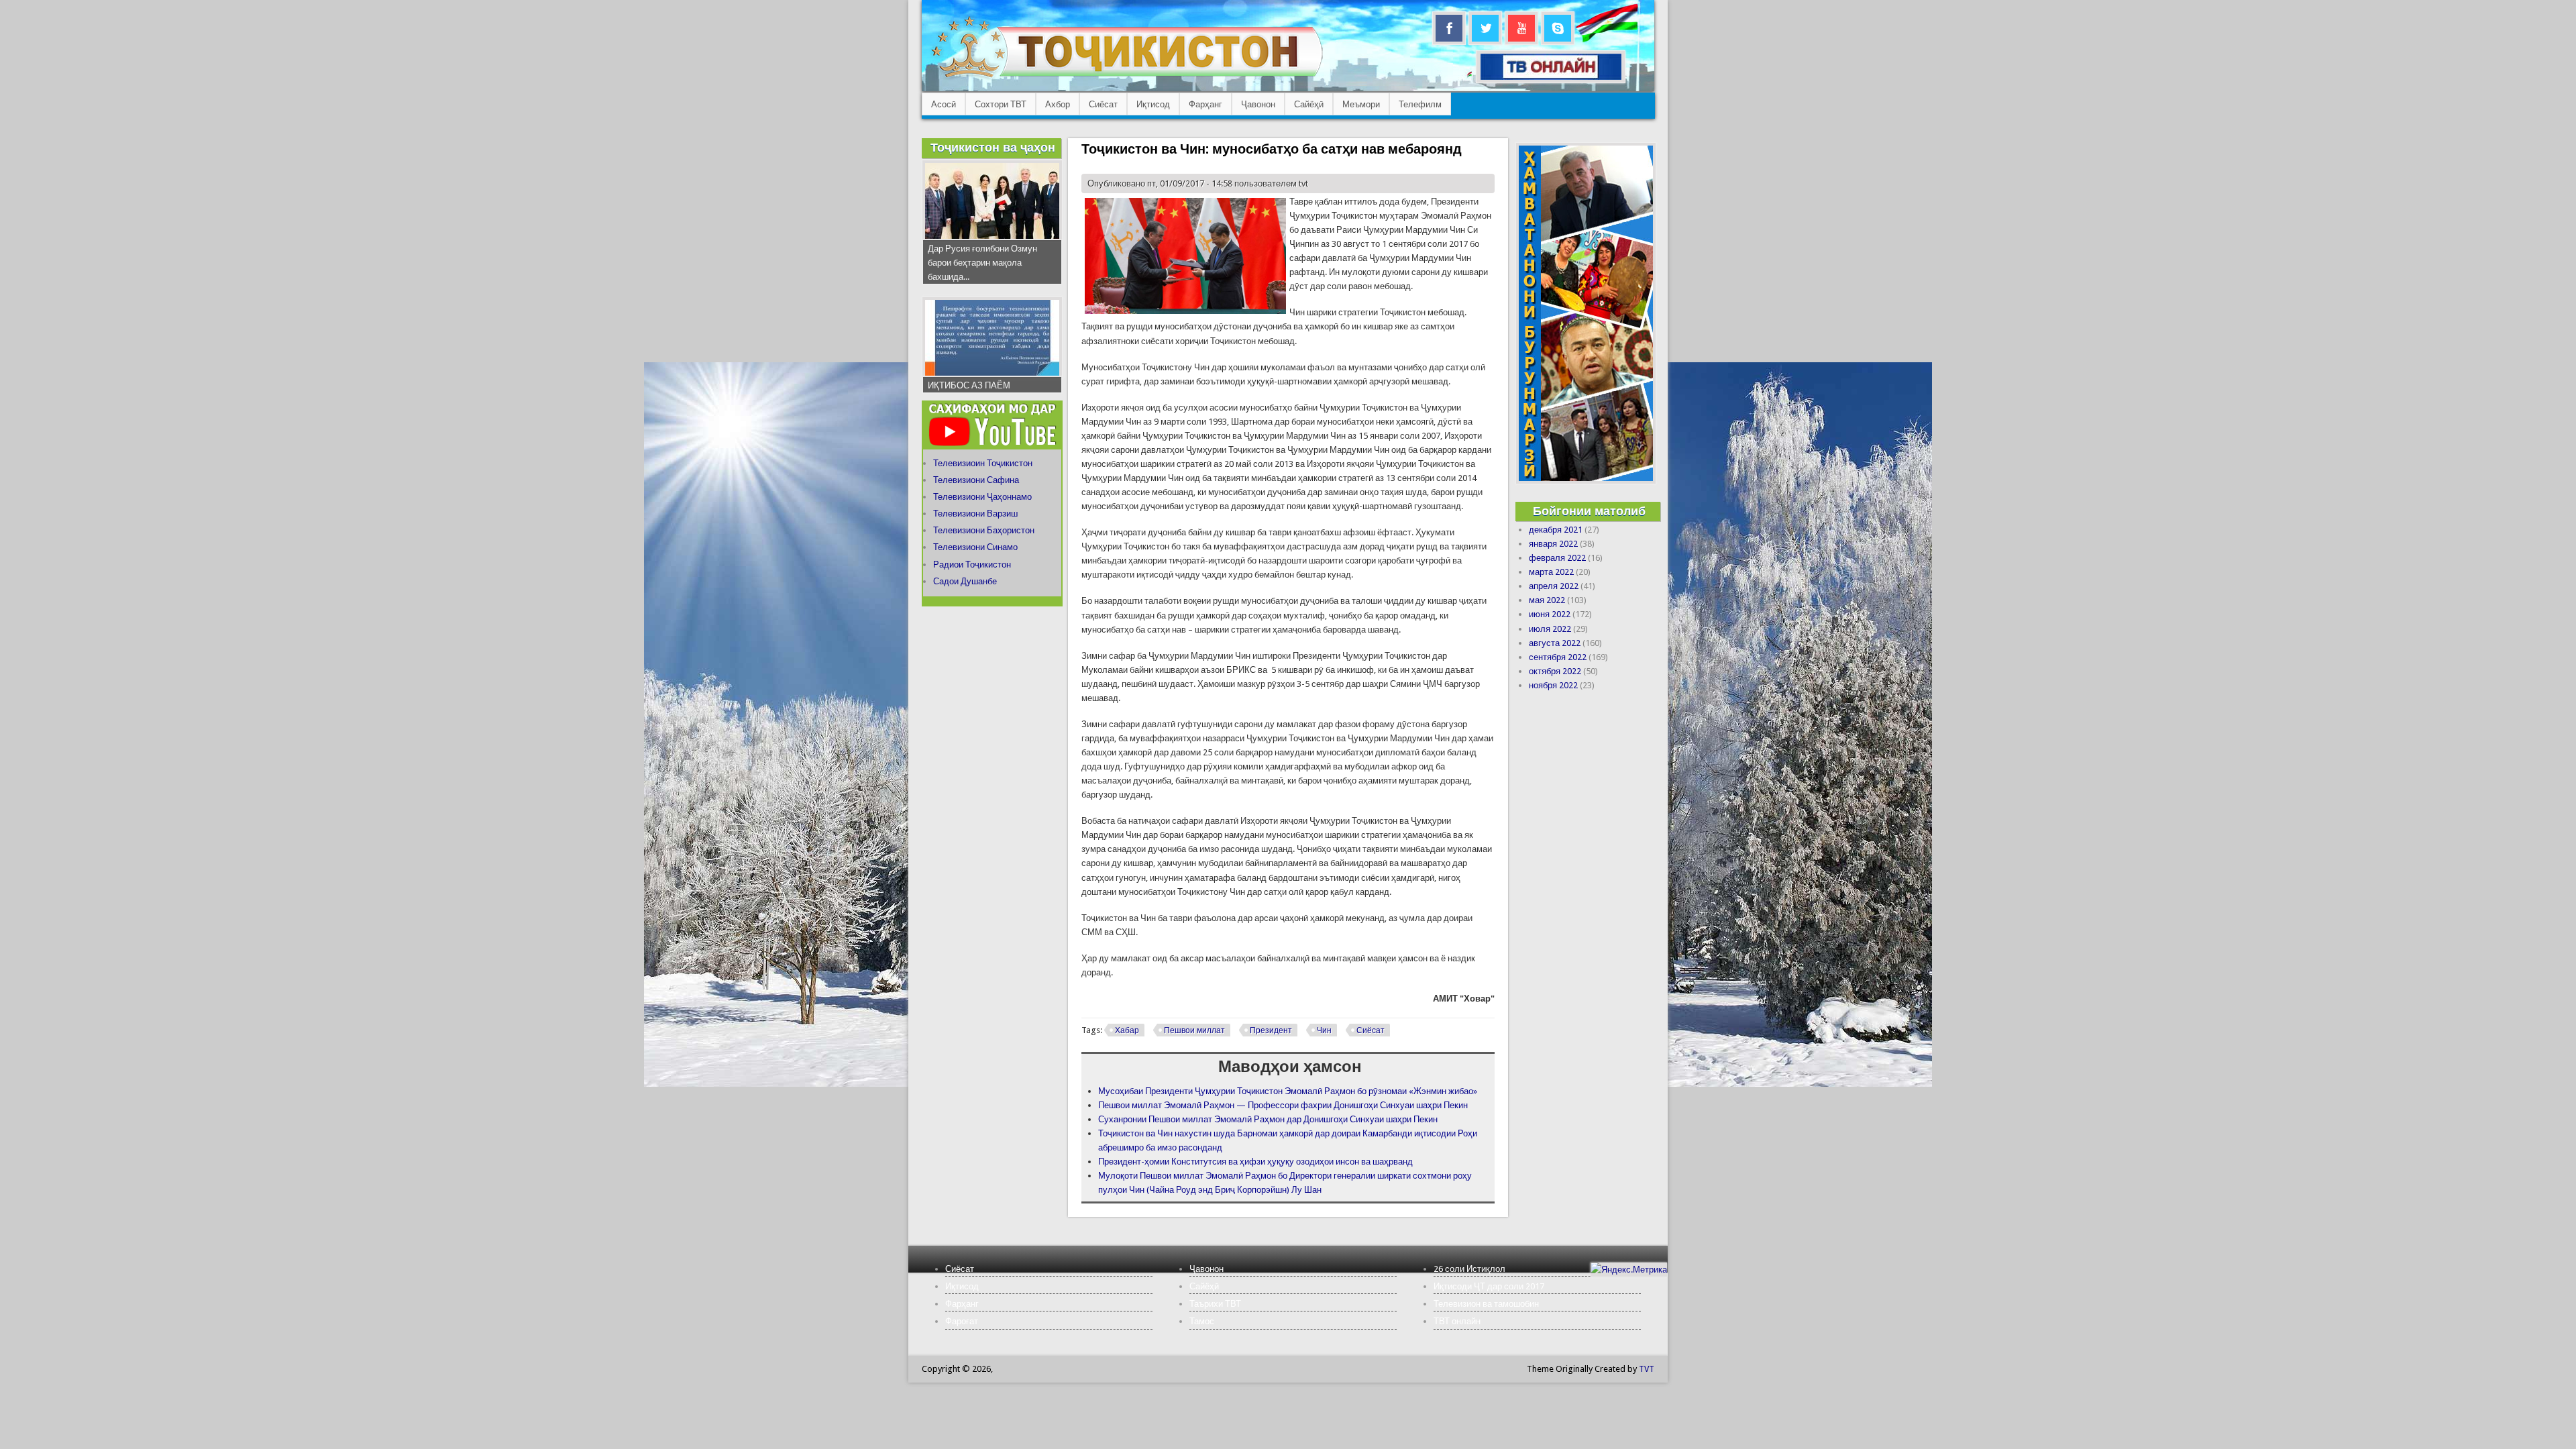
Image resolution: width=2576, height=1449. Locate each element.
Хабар (1127, 1030)
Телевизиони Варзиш (975, 514)
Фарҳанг (1205, 104)
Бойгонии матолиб (1589, 511)
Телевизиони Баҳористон (984, 530)
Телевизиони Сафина (976, 480)
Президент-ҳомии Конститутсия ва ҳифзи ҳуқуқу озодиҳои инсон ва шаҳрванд (1255, 1162)
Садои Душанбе (965, 581)
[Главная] (1127, 77)
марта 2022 (1551, 572)
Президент (1271, 1030)
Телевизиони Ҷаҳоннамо (982, 497)
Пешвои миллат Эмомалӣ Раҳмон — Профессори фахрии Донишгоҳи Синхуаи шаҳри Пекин (1283, 1105)
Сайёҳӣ (1309, 104)
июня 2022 (1550, 614)
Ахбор (1058, 104)
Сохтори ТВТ (1001, 104)
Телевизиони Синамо (975, 547)
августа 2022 (1555, 643)
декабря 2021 (1556, 530)
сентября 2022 (1558, 657)
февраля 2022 (1557, 558)
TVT (1647, 1369)
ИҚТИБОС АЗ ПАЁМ (969, 385)
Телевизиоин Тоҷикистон (983, 463)
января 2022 (1553, 544)
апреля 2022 (1554, 586)
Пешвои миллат (1194, 1030)
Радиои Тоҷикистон (972, 565)
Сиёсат (1103, 104)
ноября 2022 (1553, 685)
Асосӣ (944, 104)
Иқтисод (1153, 104)
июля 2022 (1550, 629)
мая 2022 (1547, 600)
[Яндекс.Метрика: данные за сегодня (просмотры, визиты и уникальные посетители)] (1629, 1270)
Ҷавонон (1258, 104)
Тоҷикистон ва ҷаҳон (993, 147)
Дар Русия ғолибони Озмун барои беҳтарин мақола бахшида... (982, 263)
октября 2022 (1555, 671)
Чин (1324, 1030)
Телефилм (1420, 104)
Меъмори (1361, 104)
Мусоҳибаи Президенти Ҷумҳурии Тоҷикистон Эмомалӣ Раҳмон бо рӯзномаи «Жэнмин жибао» (1288, 1091)
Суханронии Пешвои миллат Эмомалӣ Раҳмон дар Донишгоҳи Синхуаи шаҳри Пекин (1268, 1119)
